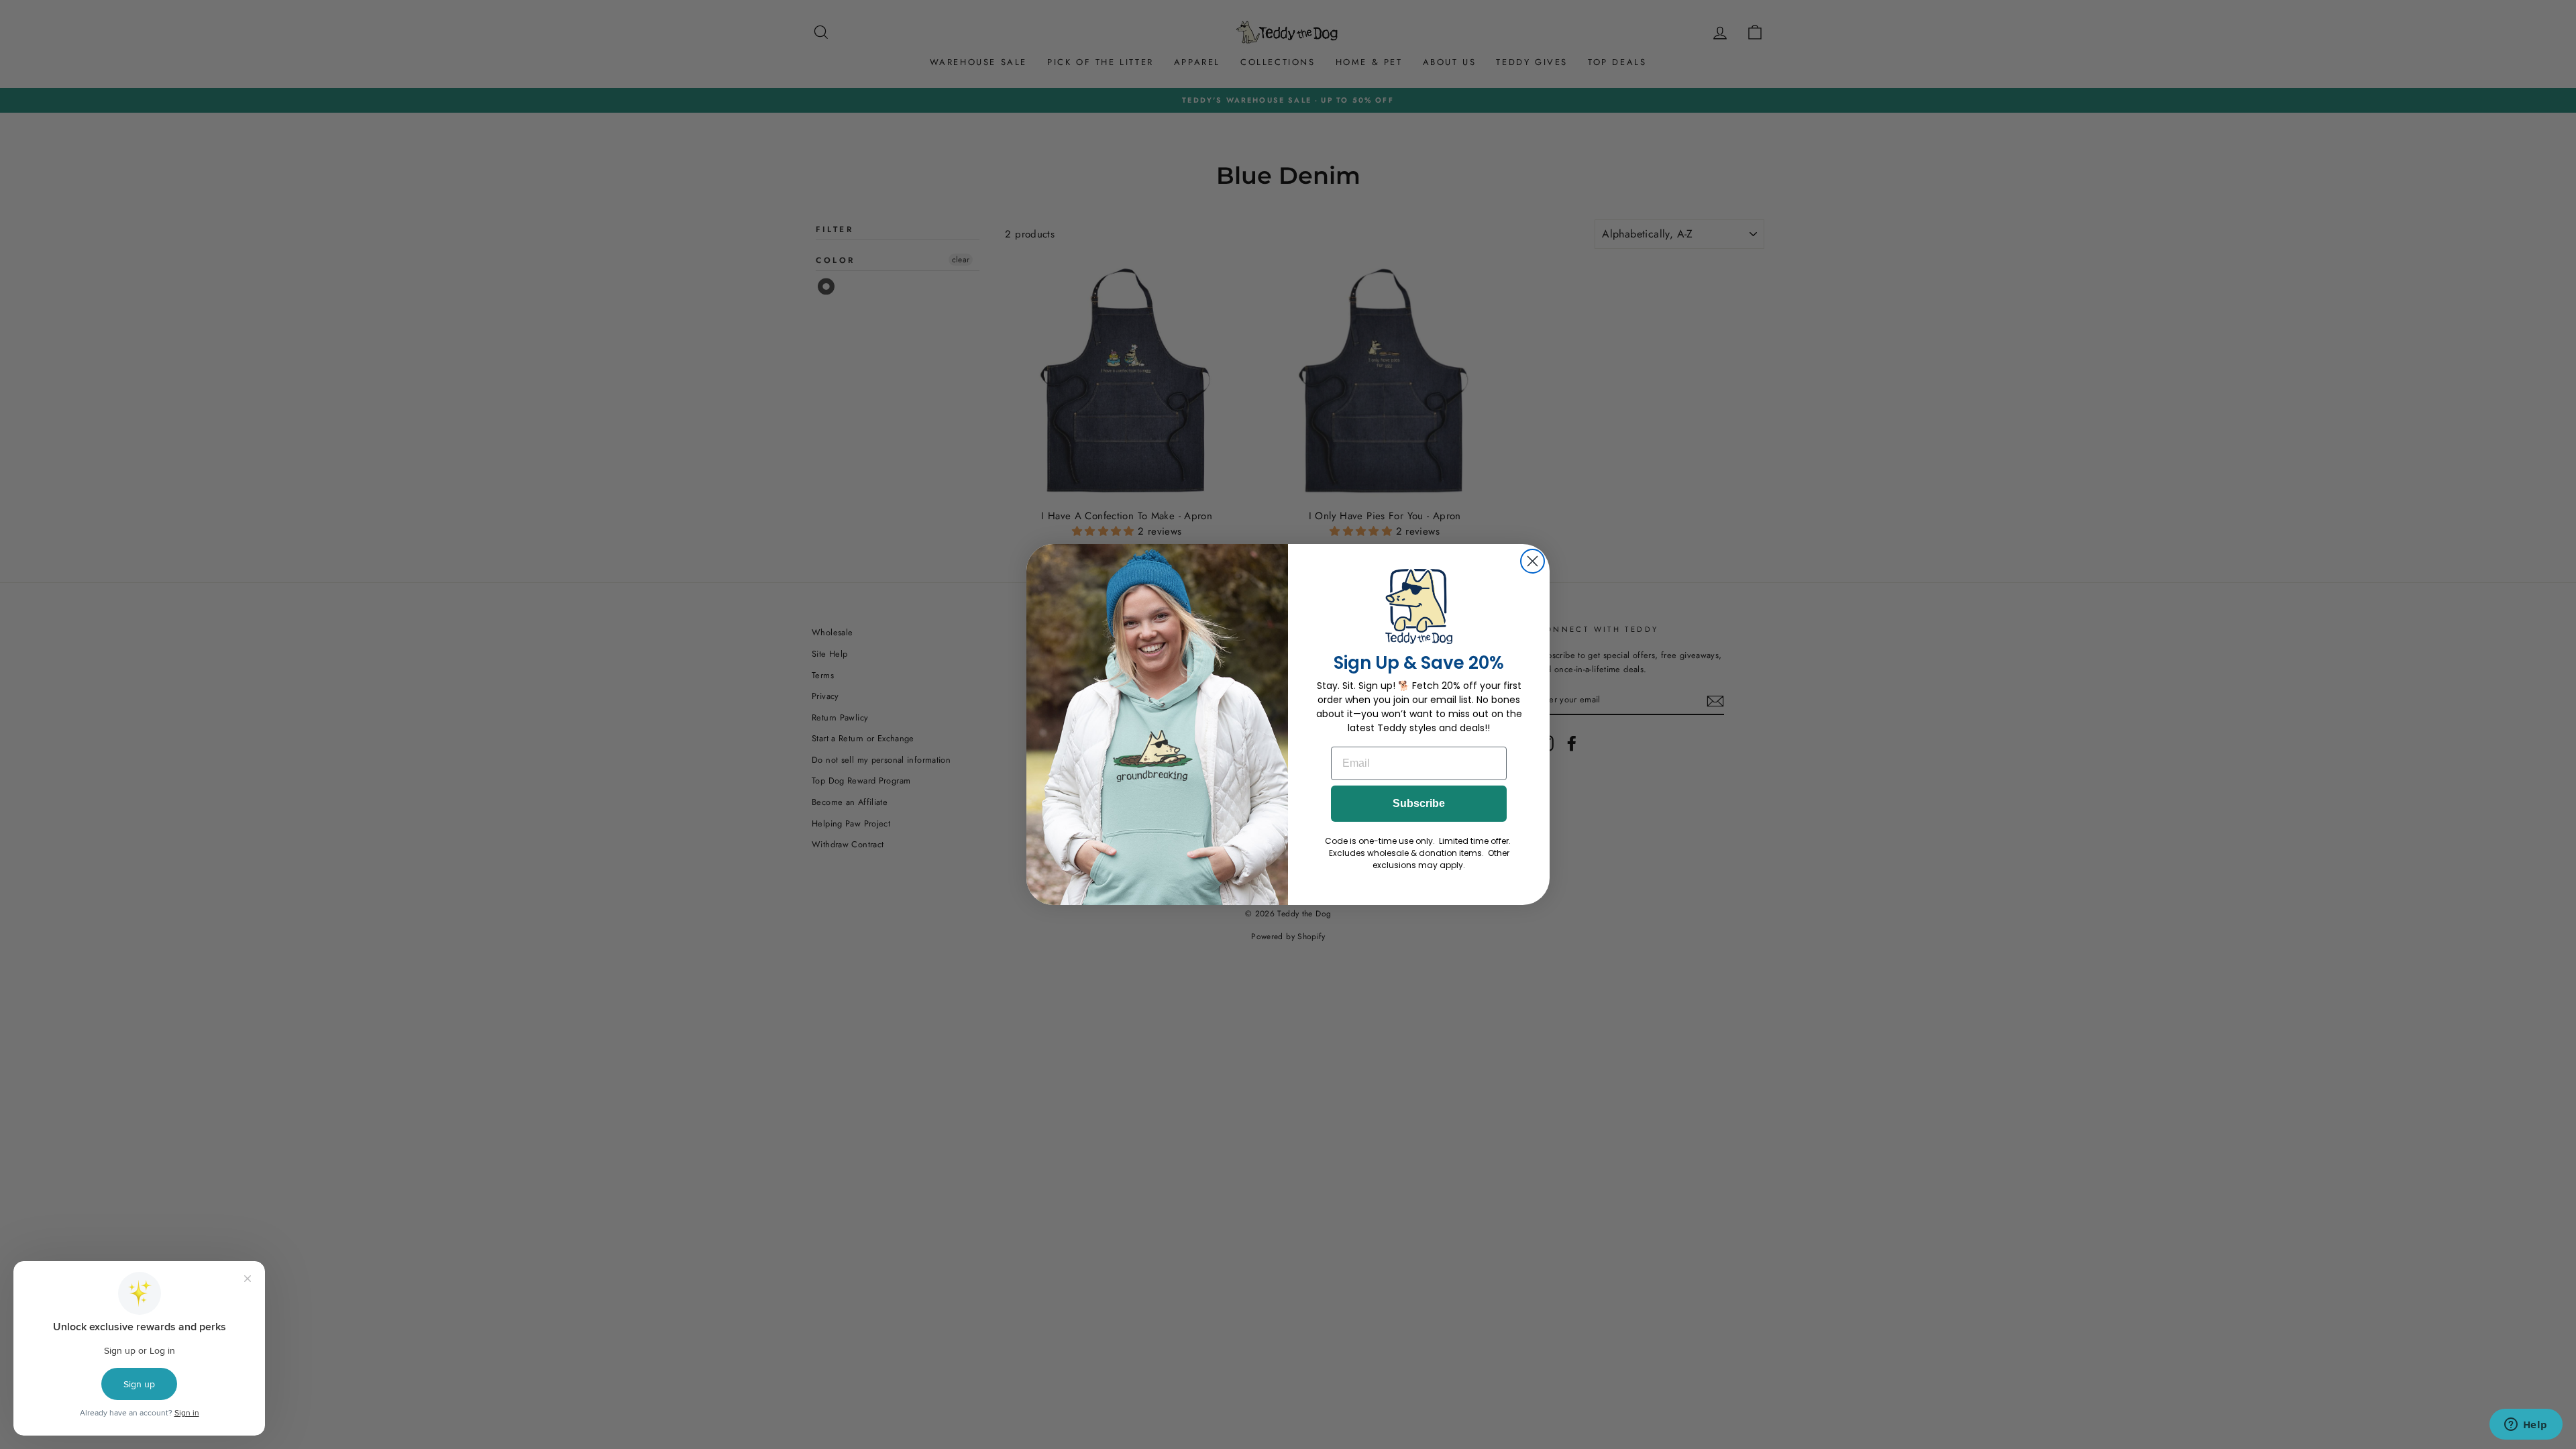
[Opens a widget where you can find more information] (2526, 1426)
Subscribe (1419, 803)
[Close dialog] (1533, 561)
